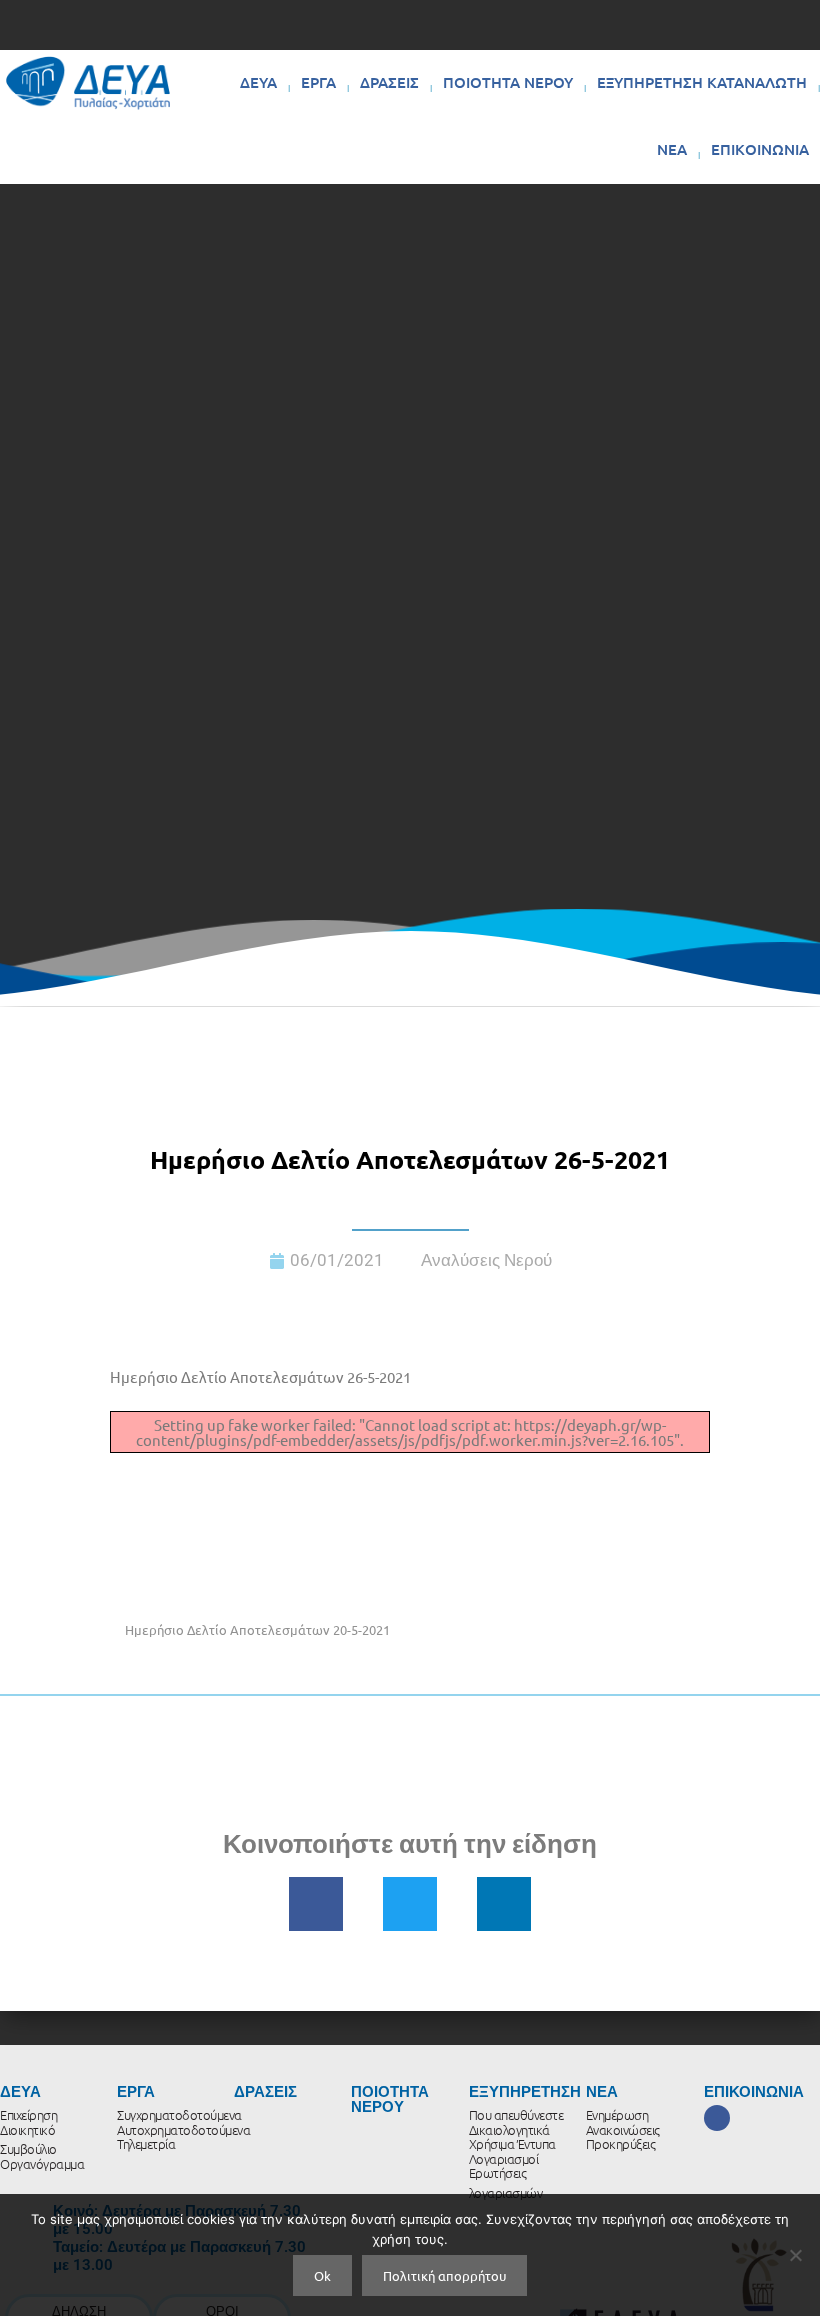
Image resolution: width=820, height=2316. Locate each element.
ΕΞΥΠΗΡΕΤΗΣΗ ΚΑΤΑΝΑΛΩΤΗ (702, 82)
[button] (316, 1904)
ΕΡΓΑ (318, 82)
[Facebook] (717, 2118)
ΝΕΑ (672, 149)
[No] (795, 2255)
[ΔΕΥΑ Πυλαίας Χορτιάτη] (88, 82)
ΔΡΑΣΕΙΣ (389, 82)
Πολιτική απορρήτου (444, 2275)
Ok (322, 2275)
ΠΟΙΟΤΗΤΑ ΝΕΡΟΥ (508, 82)
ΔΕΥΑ (258, 82)
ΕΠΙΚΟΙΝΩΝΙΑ (760, 149)
